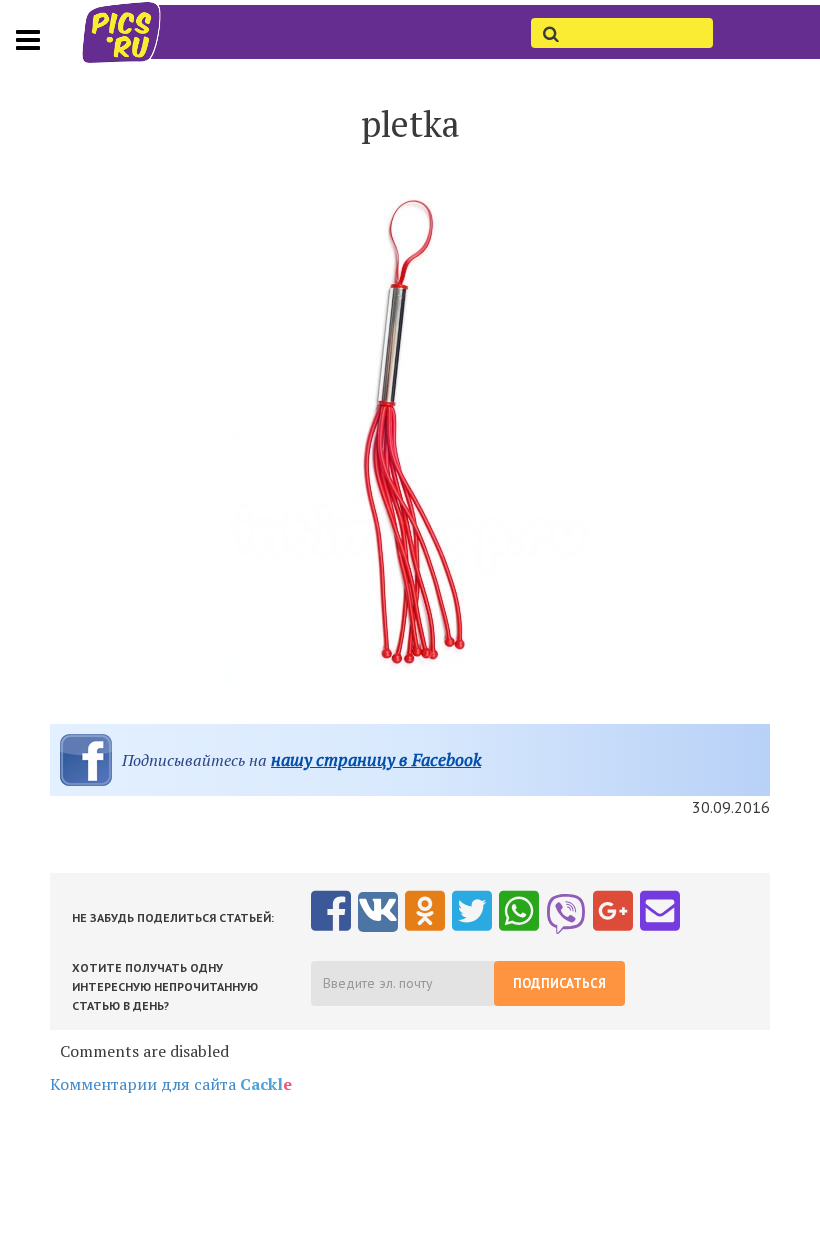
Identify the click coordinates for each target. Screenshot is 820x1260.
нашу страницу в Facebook (376, 759)
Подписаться (559, 983)
